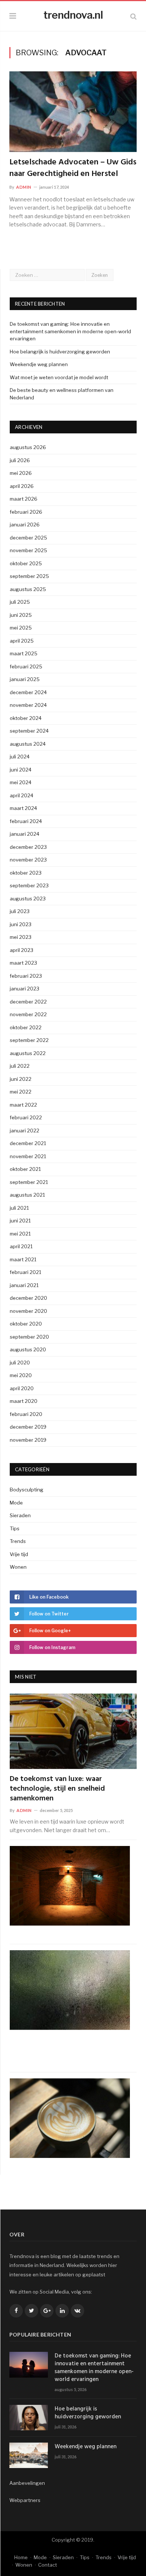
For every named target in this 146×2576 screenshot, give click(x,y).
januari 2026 (25, 525)
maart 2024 (23, 808)
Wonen (18, 1567)
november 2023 (28, 860)
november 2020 (28, 1311)
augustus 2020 (28, 1349)
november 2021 (28, 1156)
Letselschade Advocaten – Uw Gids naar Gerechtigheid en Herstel (73, 168)
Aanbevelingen (27, 2483)
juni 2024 (21, 770)
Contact (48, 2565)
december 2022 (28, 1002)
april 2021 (21, 1246)
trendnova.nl (73, 15)
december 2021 (28, 1143)
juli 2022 (20, 1066)
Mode (16, 1503)
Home (21, 2557)
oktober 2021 (25, 1169)
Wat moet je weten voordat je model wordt (59, 377)
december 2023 (28, 847)
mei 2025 (21, 628)
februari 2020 (26, 1414)
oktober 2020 (26, 1324)
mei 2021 (20, 1234)
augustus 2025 (28, 589)
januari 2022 (25, 1131)
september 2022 (29, 1040)
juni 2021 (20, 1221)
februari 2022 (26, 1117)
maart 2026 (24, 499)
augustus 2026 (28, 447)
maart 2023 (23, 963)
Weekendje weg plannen (39, 364)
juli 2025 (20, 602)
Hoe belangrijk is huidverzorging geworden (60, 352)
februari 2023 (26, 976)
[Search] (133, 16)
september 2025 (29, 576)
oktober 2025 (26, 563)
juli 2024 (20, 757)
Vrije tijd (19, 1554)
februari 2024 (26, 821)
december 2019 (28, 1427)
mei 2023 (21, 937)
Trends (18, 1541)
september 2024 (29, 731)
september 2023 (29, 885)
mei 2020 (21, 1375)
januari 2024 (25, 834)
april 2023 (22, 950)
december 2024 (28, 692)
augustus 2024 (28, 744)
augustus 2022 (28, 1053)
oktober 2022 (26, 1027)
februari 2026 (26, 512)
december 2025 (28, 538)
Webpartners (25, 2500)
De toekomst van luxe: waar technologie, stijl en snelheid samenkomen (57, 1789)
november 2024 (28, 705)
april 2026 (22, 486)
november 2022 (28, 1014)
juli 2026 (20, 460)
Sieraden (20, 1515)
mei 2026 (21, 473)
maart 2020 (24, 1401)
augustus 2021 (27, 1195)
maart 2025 (24, 653)
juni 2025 (21, 615)
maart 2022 (23, 1105)
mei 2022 (21, 1092)
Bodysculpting (27, 1490)
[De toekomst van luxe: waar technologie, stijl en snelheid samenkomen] (73, 1731)
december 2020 (28, 1298)
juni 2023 (21, 924)
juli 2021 (19, 1208)
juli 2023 (20, 911)
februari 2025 (26, 667)
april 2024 (22, 795)
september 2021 (29, 1182)
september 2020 (29, 1337)
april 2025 (22, 641)
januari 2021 (24, 1285)
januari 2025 (25, 679)
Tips (15, 1528)
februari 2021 (25, 1272)
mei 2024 (21, 782)
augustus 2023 (28, 899)
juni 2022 (21, 1079)
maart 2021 (23, 1259)
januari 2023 (25, 989)
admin (24, 187)
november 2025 (28, 550)
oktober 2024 (26, 718)
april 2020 (22, 1388)
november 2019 (28, 1440)
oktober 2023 (26, 873)
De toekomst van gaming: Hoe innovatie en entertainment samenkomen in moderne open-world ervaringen (70, 331)
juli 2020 (20, 1363)
